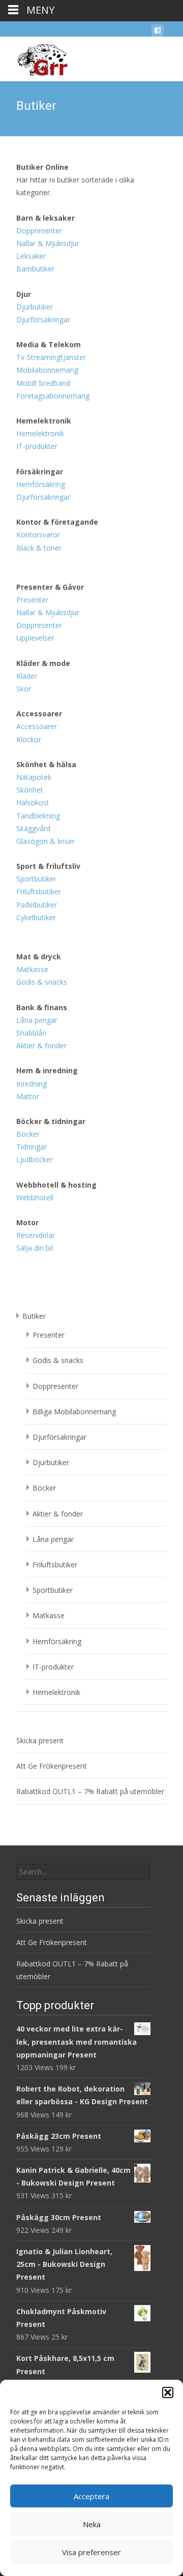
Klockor (29, 739)
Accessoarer (37, 726)
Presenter (32, 600)
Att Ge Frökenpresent (52, 1766)
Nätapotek (34, 777)
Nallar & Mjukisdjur (48, 243)
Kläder (27, 676)
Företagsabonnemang (53, 396)
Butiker (34, 1316)
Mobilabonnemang (47, 370)
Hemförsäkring (41, 484)
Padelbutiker (37, 905)
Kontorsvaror (38, 535)
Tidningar (32, 1147)
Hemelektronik (40, 433)
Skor (24, 689)
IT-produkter (37, 446)
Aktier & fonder (41, 1045)
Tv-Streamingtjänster (51, 357)
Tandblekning (38, 816)
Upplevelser (35, 638)
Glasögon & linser (45, 841)
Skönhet (30, 790)
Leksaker (31, 256)
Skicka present (40, 1740)
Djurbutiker (35, 307)
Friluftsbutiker (39, 891)
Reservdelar (36, 1235)
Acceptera (91, 2496)
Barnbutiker (35, 269)
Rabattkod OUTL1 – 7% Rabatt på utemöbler (90, 1791)
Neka (92, 2524)
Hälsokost (33, 802)
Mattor (28, 1096)
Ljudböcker (35, 1159)
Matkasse (32, 969)
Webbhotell (35, 1198)
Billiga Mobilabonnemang (74, 1412)
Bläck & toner (39, 548)
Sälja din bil (35, 1248)
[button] (168, 2392)
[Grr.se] (34, 57)
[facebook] (158, 32)
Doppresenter (39, 231)
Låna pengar (37, 1020)
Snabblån (31, 1033)
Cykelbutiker (36, 917)
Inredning (32, 1084)
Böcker (28, 1134)
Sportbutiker (36, 879)
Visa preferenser (91, 2552)
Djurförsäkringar (43, 320)
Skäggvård (33, 828)
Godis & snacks (42, 982)
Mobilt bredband (43, 383)
